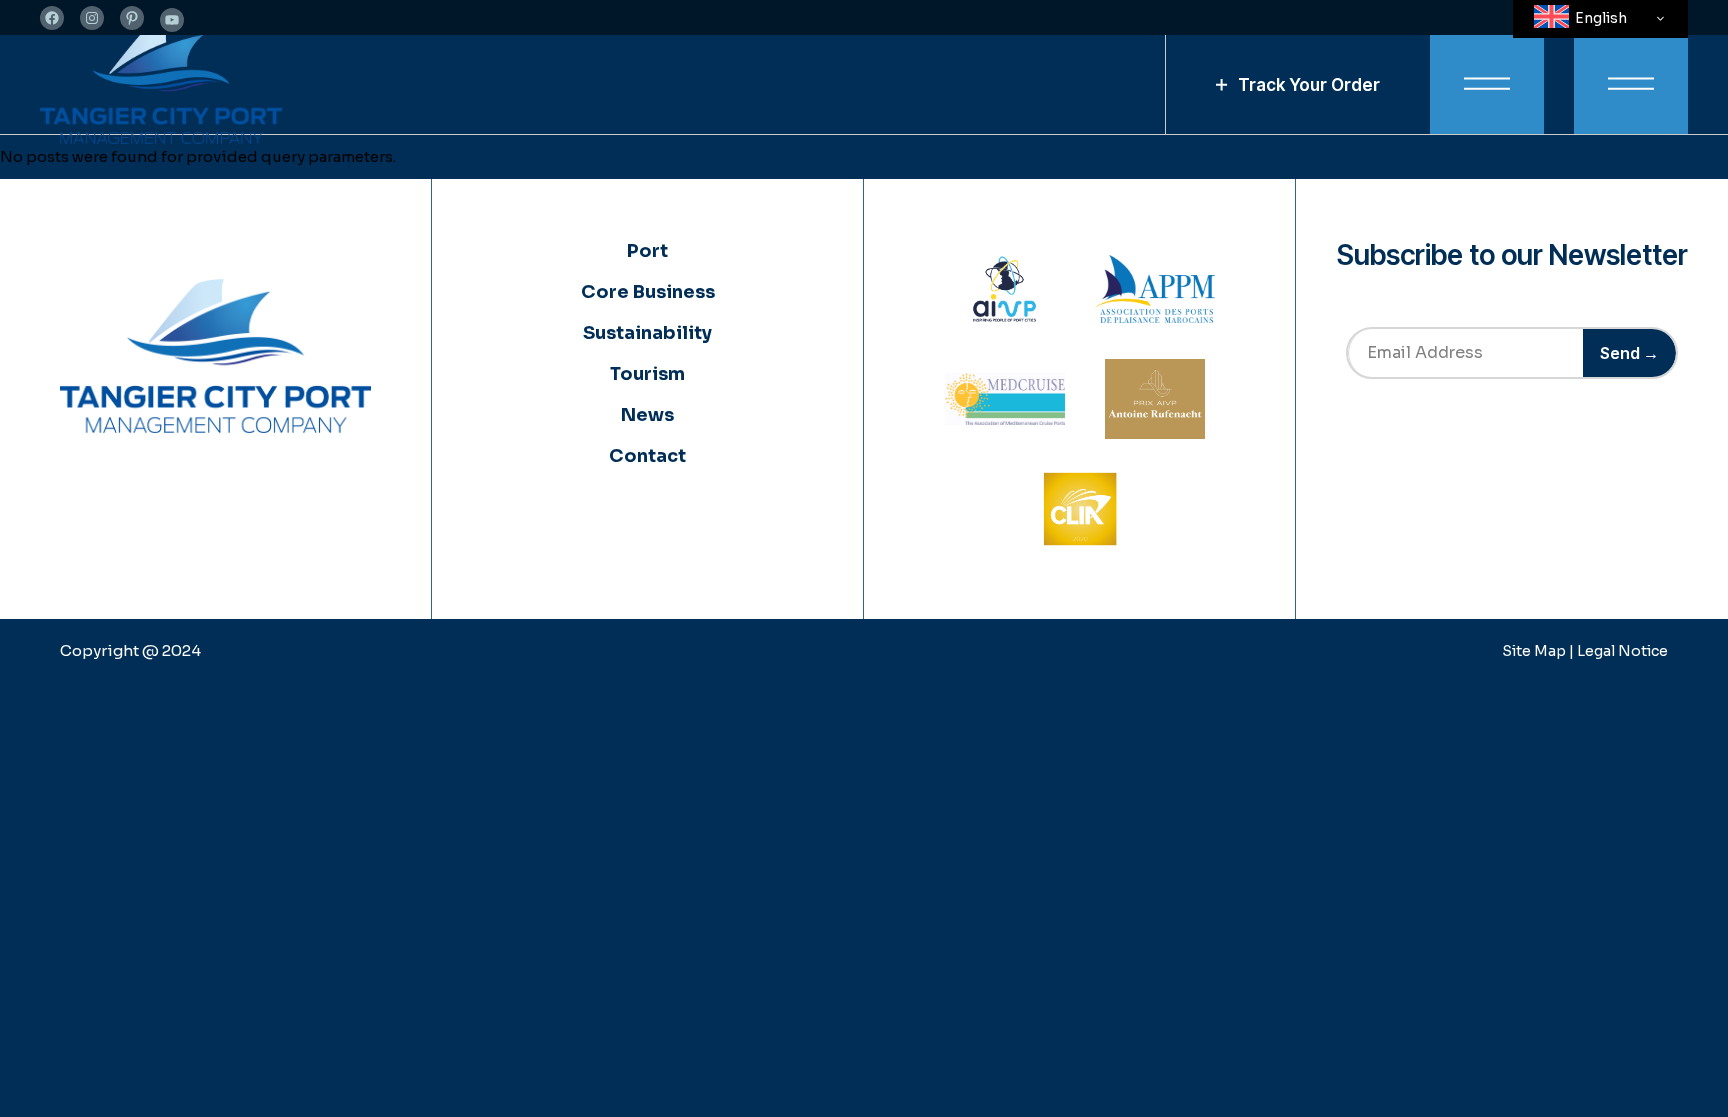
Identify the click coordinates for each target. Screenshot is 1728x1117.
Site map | (1539, 651)
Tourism (647, 374)
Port (647, 251)
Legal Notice (1622, 651)
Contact (647, 456)
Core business (648, 292)
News (647, 415)
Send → (1629, 353)
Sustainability (647, 333)
